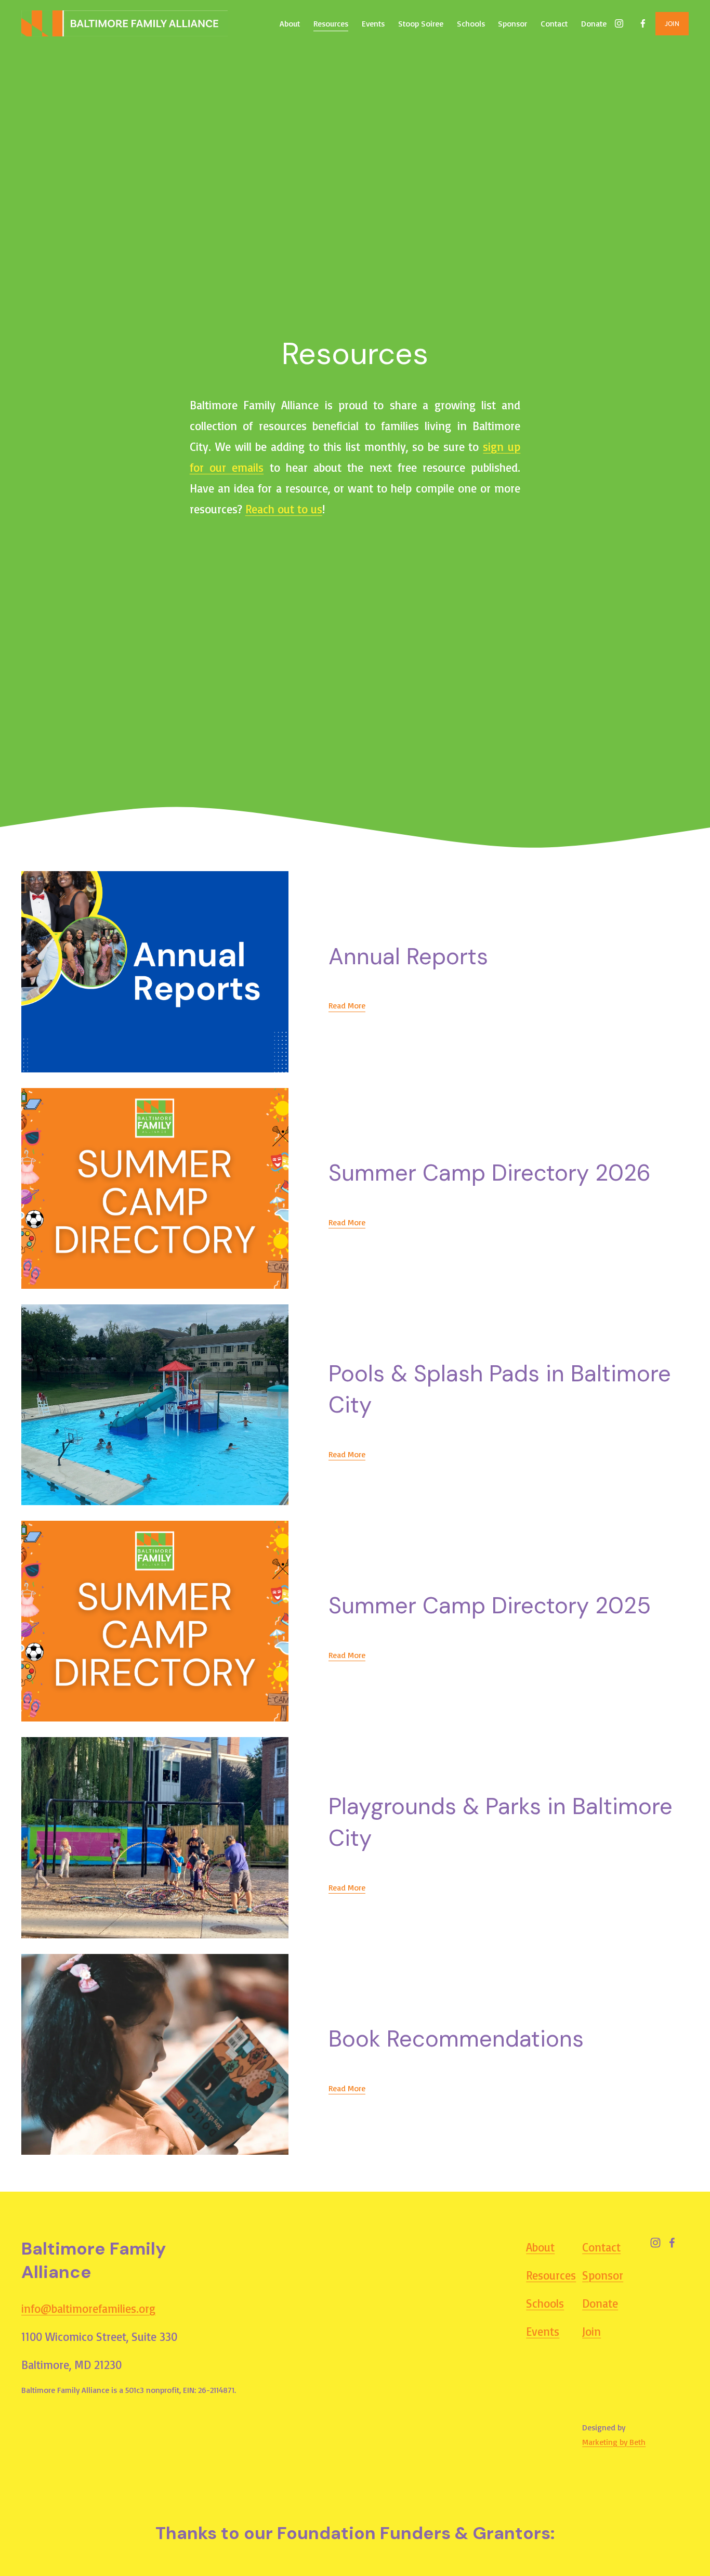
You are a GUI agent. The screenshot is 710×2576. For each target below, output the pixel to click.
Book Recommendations (456, 2039)
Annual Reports (408, 956)
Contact (554, 23)
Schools (471, 23)
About (290, 23)
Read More (347, 1005)
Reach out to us (284, 509)
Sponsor (512, 23)
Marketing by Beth (614, 2442)
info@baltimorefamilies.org (88, 2309)
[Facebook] (643, 23)
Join (591, 2332)
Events (373, 23)
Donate (594, 23)
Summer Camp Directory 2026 (490, 1173)
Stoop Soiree (421, 23)
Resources (331, 23)
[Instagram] (619, 23)
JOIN (672, 24)
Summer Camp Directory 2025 (490, 1606)
